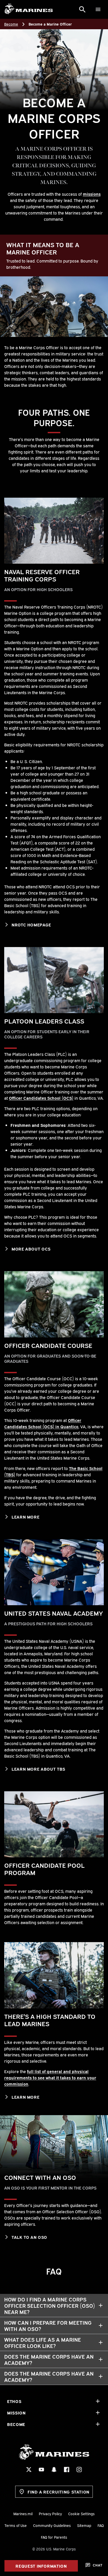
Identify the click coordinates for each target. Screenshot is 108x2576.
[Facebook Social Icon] (67, 2470)
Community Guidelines (52, 2525)
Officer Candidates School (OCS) (41, 1098)
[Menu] (98, 9)
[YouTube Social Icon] (41, 2470)
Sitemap (84, 2525)
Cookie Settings (81, 2513)
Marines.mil (23, 2513)
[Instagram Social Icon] (79, 2470)
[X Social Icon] (29, 2470)
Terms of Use (16, 2525)
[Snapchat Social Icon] (54, 2470)
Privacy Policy (50, 2513)
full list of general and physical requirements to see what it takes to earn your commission (50, 2078)
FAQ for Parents (54, 2537)
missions (92, 194)
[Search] (82, 9)
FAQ (101, 2525)
